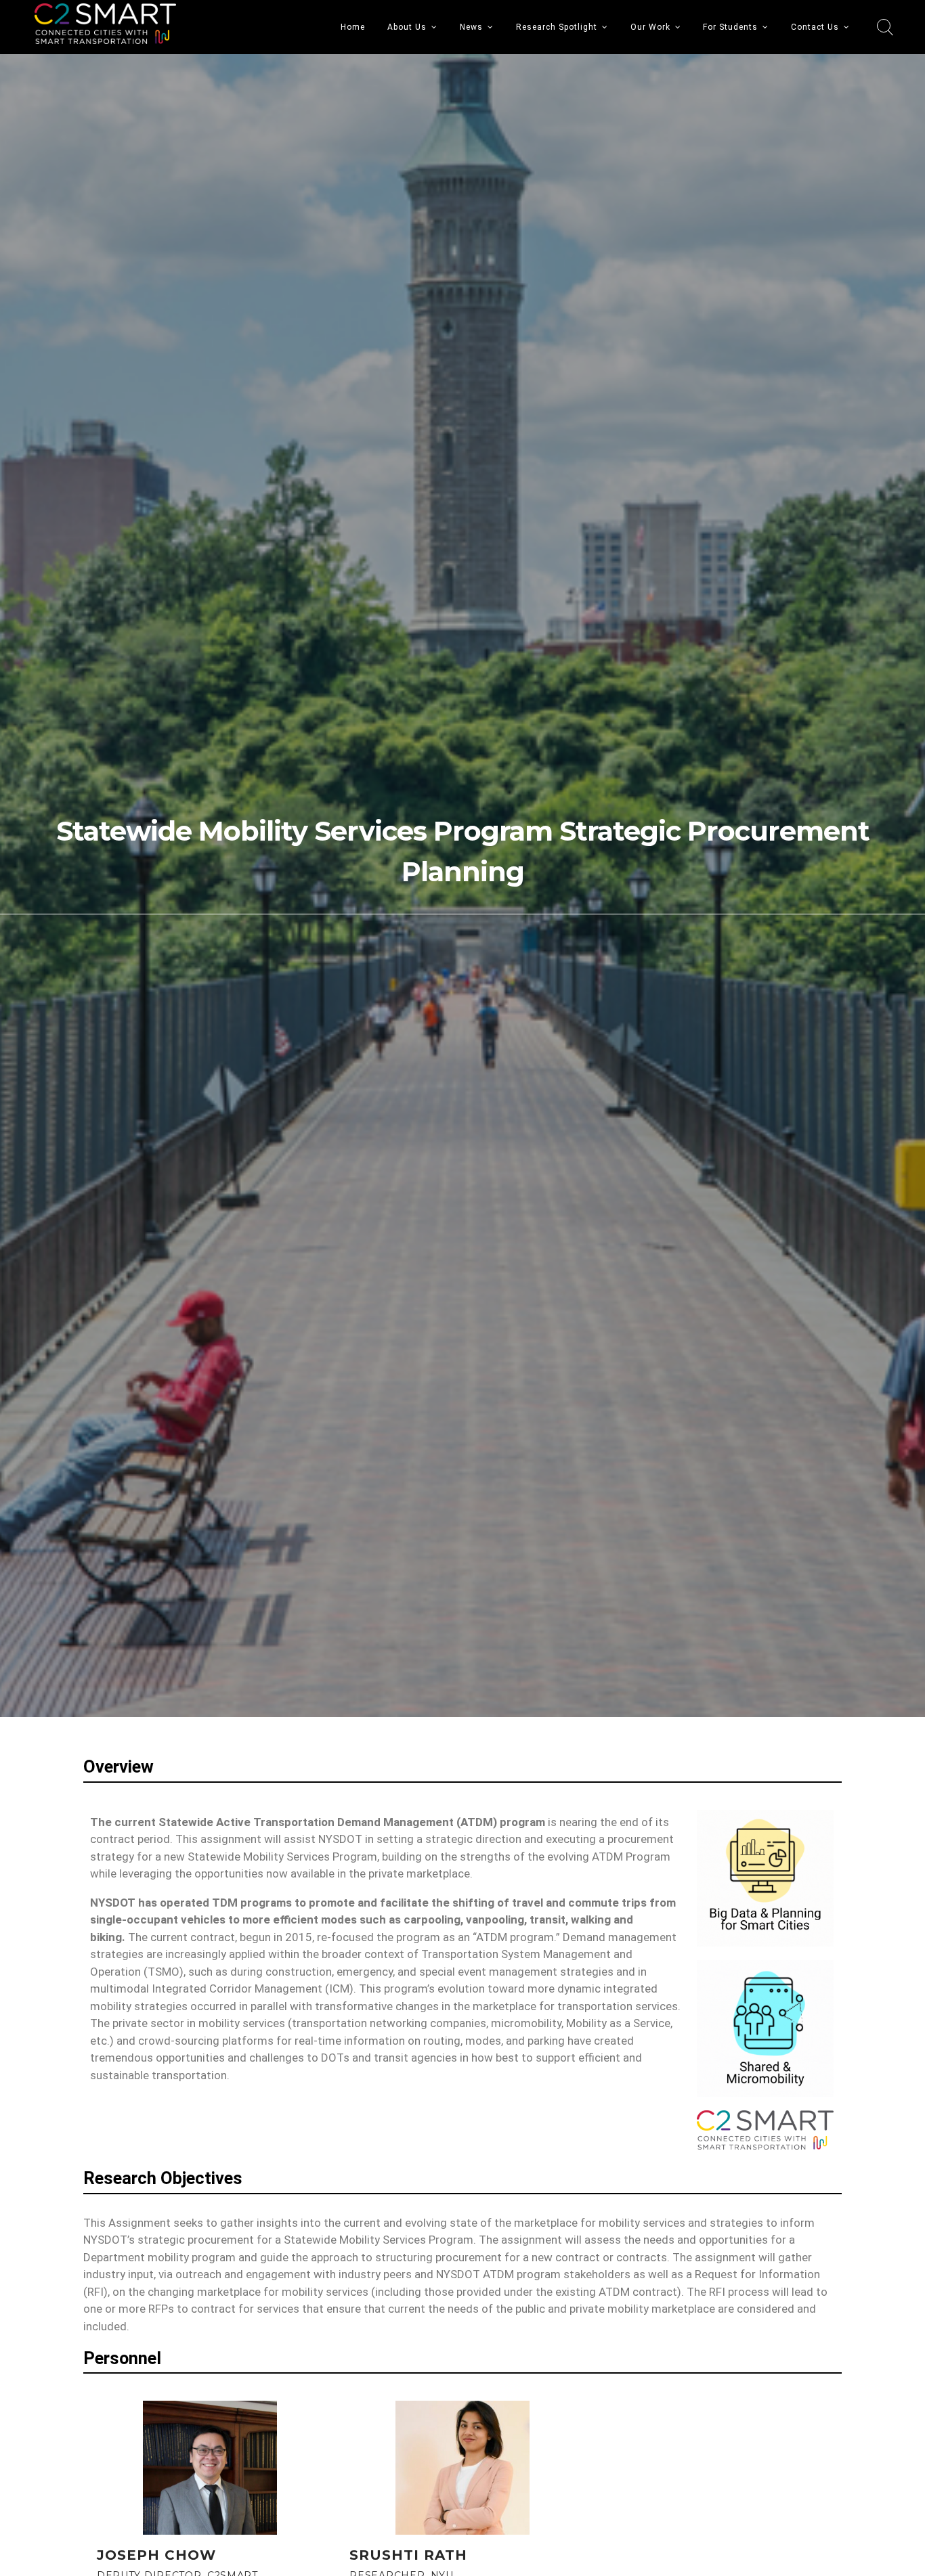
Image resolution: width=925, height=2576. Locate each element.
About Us (407, 27)
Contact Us (815, 27)
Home (353, 27)
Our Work (650, 27)
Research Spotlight (557, 27)
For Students (730, 27)
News (471, 27)
